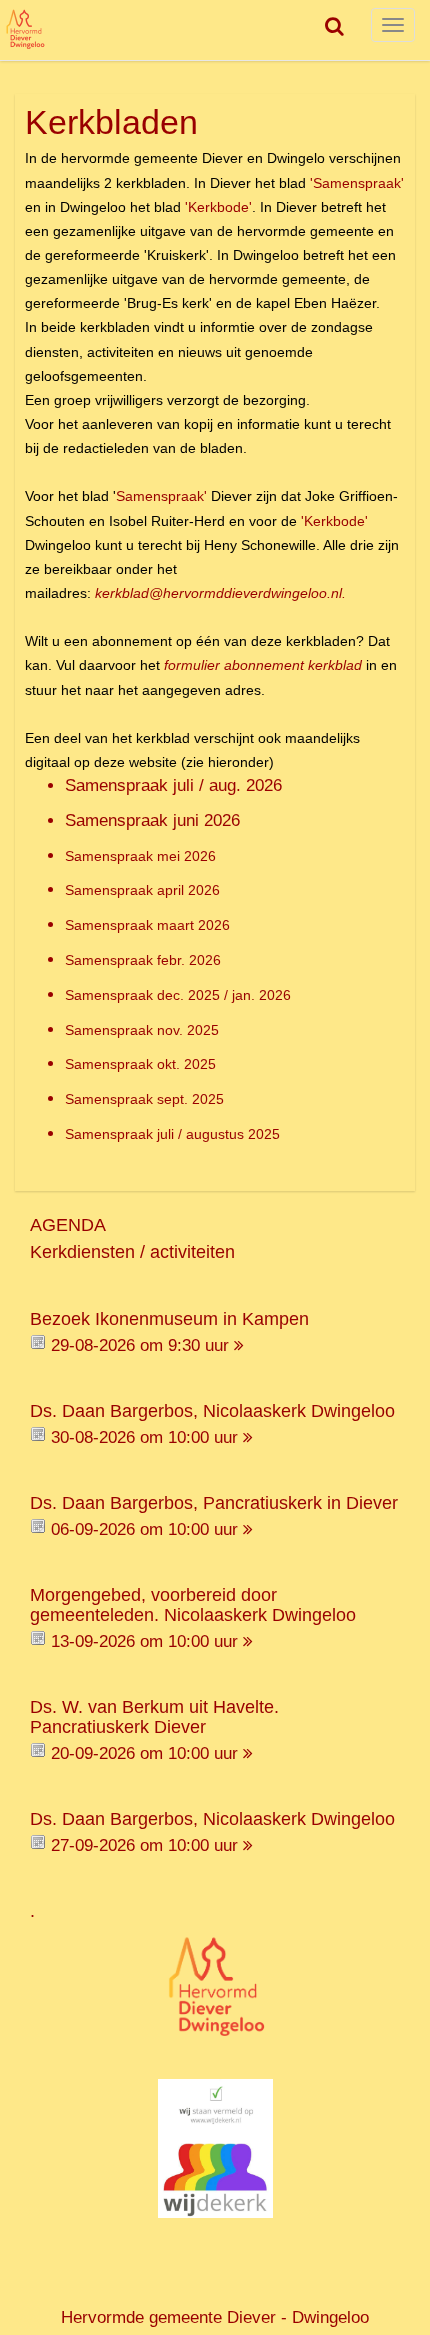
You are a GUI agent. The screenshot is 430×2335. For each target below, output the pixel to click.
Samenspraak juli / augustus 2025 (172, 1134)
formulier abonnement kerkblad (263, 665)
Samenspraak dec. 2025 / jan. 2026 (178, 995)
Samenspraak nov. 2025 (142, 1030)
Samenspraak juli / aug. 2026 (173, 785)
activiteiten (192, 1252)
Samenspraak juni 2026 (152, 820)
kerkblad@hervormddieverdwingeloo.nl (218, 593)
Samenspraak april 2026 (142, 890)
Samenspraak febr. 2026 (143, 960)
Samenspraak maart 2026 (147, 925)
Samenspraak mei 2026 (140, 856)
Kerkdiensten (82, 1252)
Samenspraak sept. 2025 (144, 1099)
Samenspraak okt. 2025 (140, 1064)
